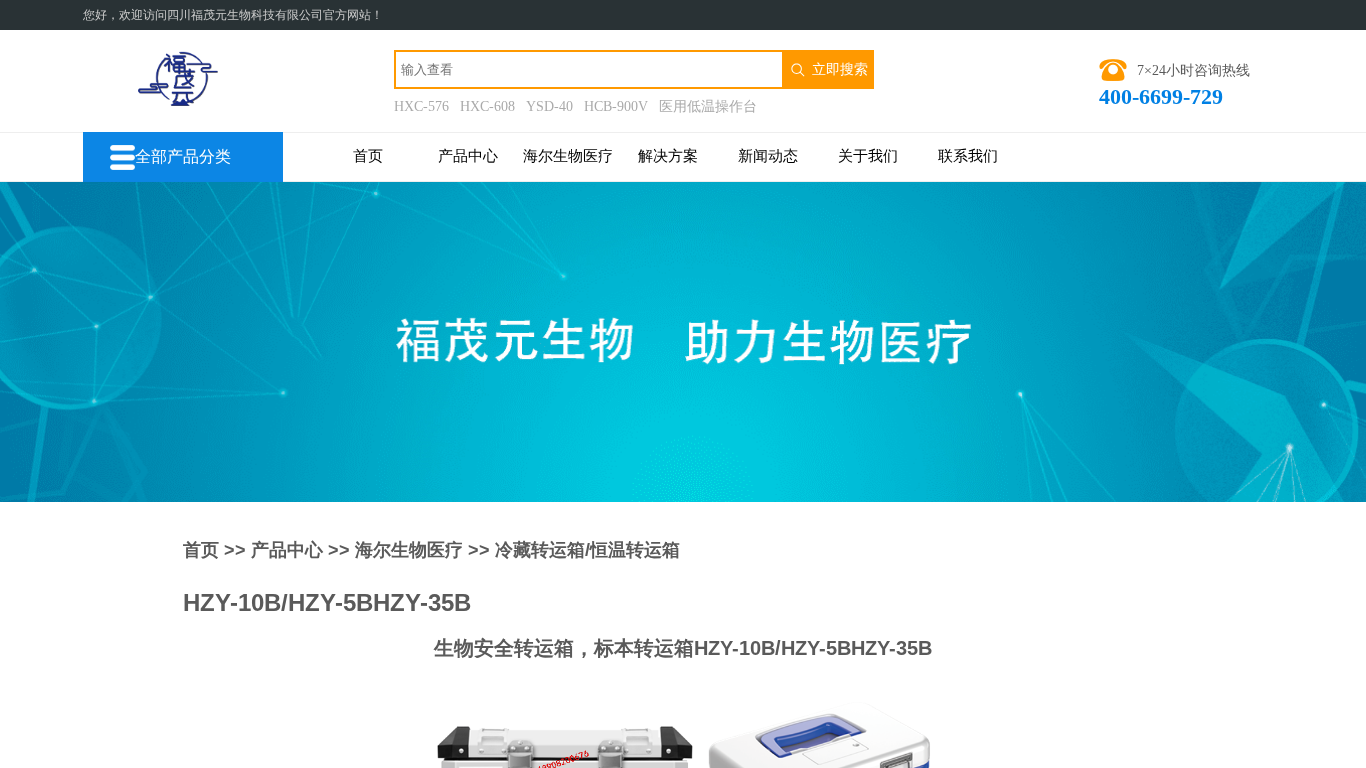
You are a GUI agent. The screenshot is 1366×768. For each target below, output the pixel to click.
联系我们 (968, 156)
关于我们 (868, 156)
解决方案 (668, 156)
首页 (368, 156)
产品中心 (468, 156)
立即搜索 (840, 69)
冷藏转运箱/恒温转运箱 (587, 550)
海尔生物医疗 (568, 156)
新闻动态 (768, 156)
